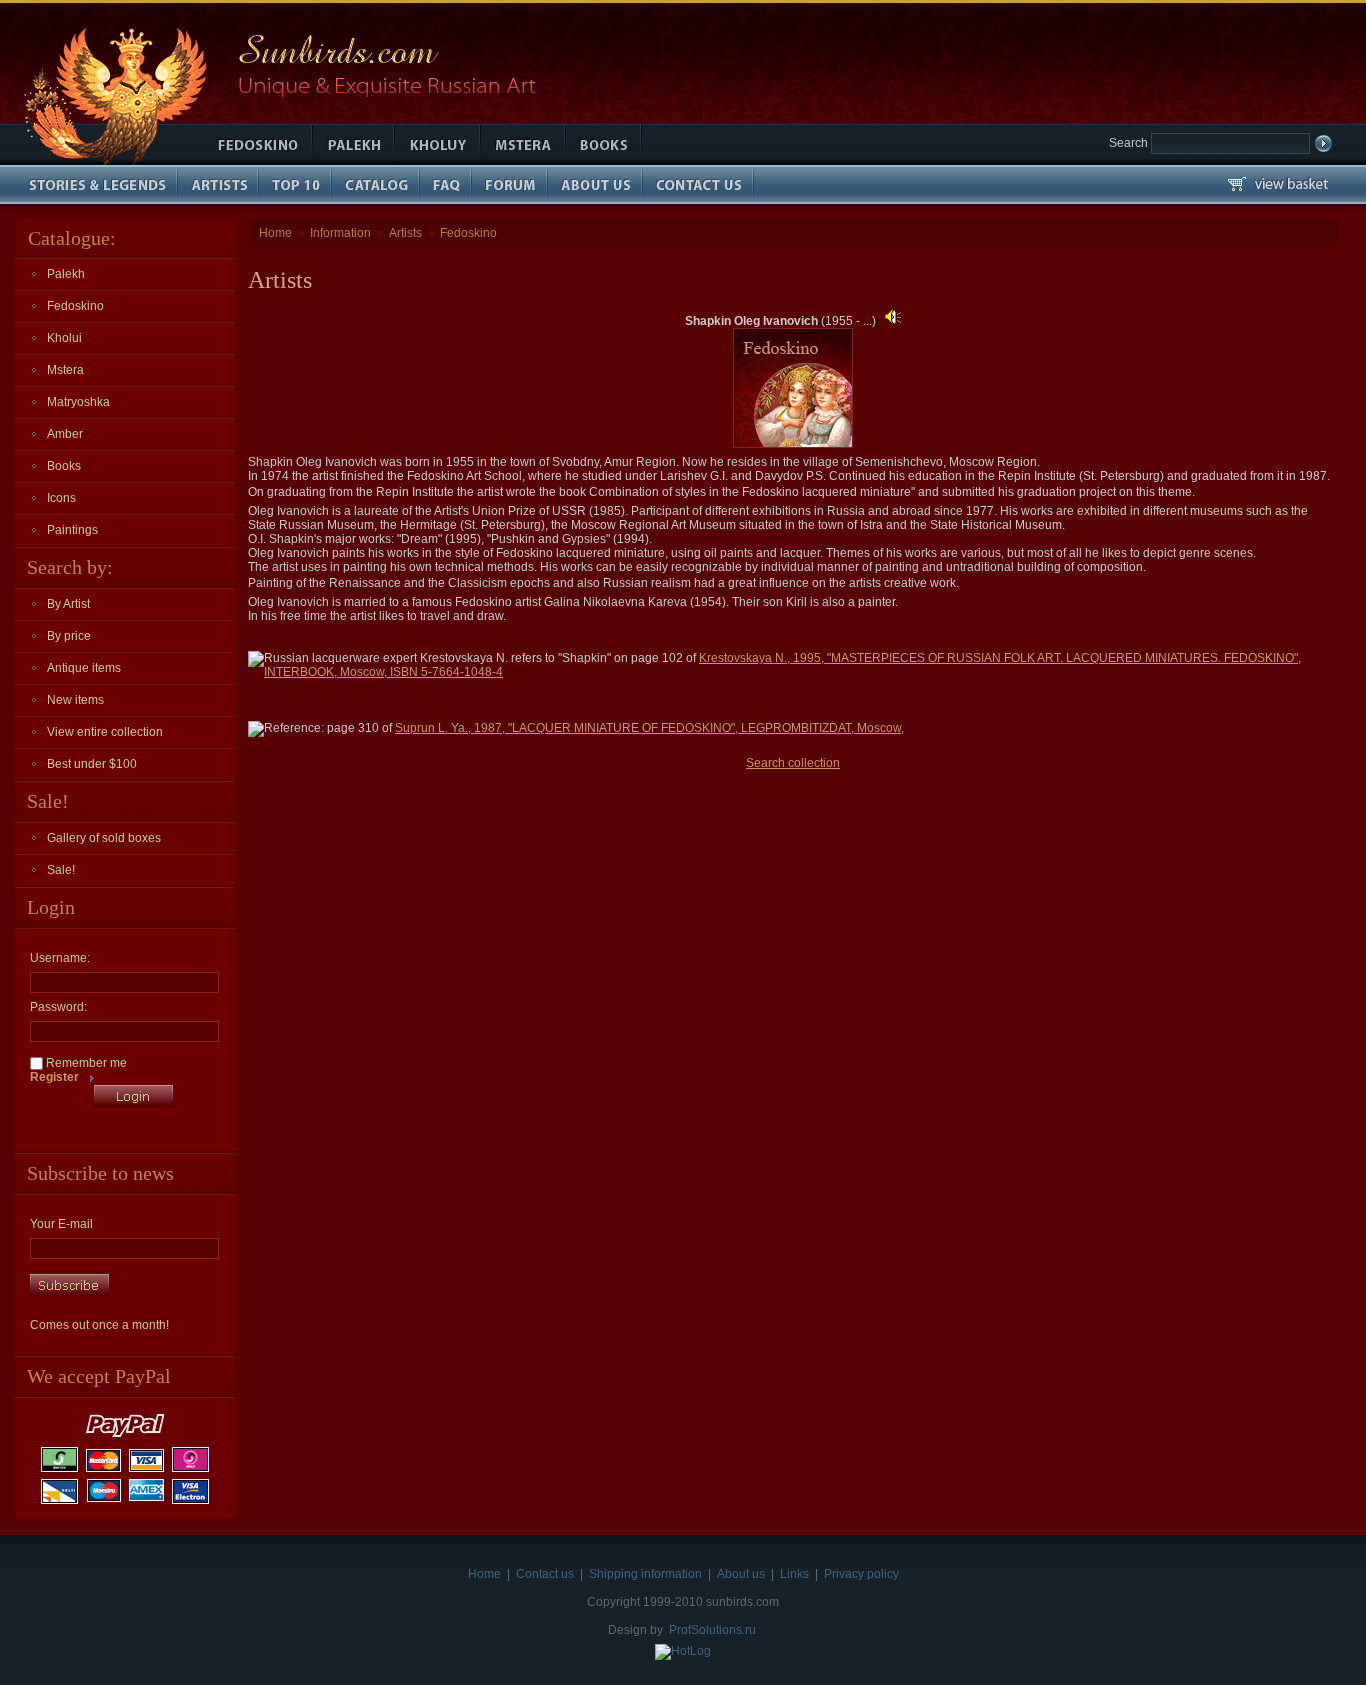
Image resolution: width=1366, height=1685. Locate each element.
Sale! (61, 870)
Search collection (793, 763)
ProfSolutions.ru (712, 1630)
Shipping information (645, 1574)
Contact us (545, 1574)
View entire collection (105, 732)
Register (54, 1077)
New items (75, 700)
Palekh (66, 274)
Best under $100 (92, 764)
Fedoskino (75, 306)
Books (64, 466)
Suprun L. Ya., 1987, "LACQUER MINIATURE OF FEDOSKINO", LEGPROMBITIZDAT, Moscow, (649, 728)
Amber (65, 434)
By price (69, 636)
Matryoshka (78, 402)
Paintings (72, 530)
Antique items (84, 668)
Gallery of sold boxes (104, 838)
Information (340, 233)
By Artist (68, 604)
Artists (405, 233)
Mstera (65, 370)
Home (275, 233)
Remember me (85, 1063)
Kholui (64, 338)
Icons (61, 498)
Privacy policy (861, 1574)
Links (794, 1574)
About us (741, 1574)
